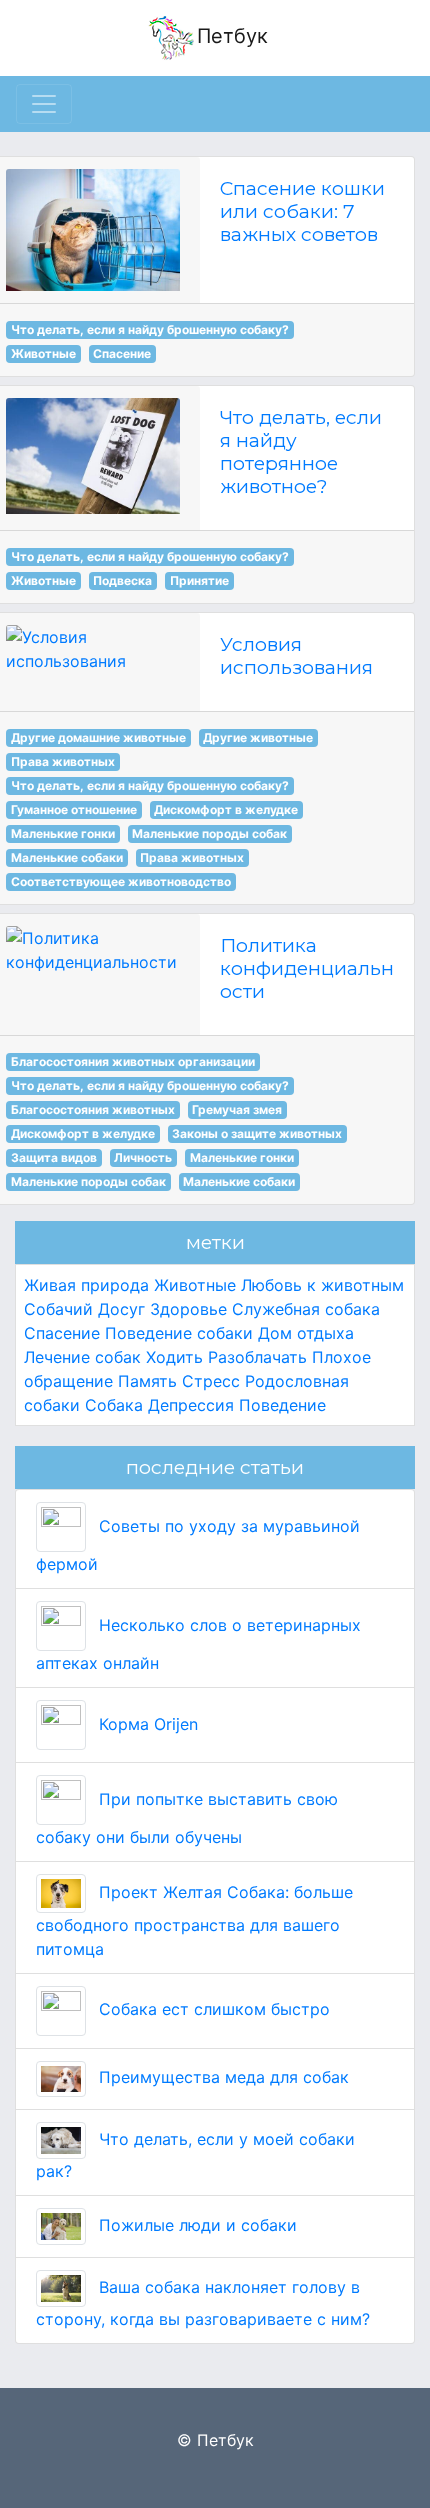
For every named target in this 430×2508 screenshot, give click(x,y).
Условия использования (296, 655)
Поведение (282, 1405)
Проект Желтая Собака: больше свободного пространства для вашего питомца (194, 1920)
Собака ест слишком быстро (212, 2009)
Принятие (199, 580)
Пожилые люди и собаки (195, 2225)
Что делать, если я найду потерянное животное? (301, 451)
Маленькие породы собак (209, 833)
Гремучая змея (237, 1109)
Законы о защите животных (257, 1133)
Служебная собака (306, 1309)
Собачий (58, 1309)
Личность (143, 1157)
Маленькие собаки (67, 857)
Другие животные (258, 737)
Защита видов (54, 1157)
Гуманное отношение (74, 809)
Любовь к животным (322, 1285)
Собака (114, 1405)
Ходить (174, 1357)
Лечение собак (82, 1357)
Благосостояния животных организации (133, 1061)
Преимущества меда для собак (221, 2077)
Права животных (63, 761)
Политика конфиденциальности (307, 968)
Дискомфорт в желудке (226, 809)
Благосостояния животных (93, 1109)
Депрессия (191, 1405)
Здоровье (188, 1309)
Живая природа (86, 1285)
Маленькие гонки (63, 833)
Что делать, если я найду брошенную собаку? (150, 329)
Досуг (121, 1309)
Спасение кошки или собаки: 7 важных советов (302, 211)
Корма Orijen (146, 1724)
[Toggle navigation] (44, 104)
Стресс (211, 1381)
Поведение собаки (179, 1333)
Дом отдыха (306, 1333)
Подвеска (122, 580)
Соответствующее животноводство (121, 881)
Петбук (232, 36)
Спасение (122, 353)
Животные (43, 353)
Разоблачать (257, 1357)
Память (147, 1381)
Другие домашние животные (98, 737)
